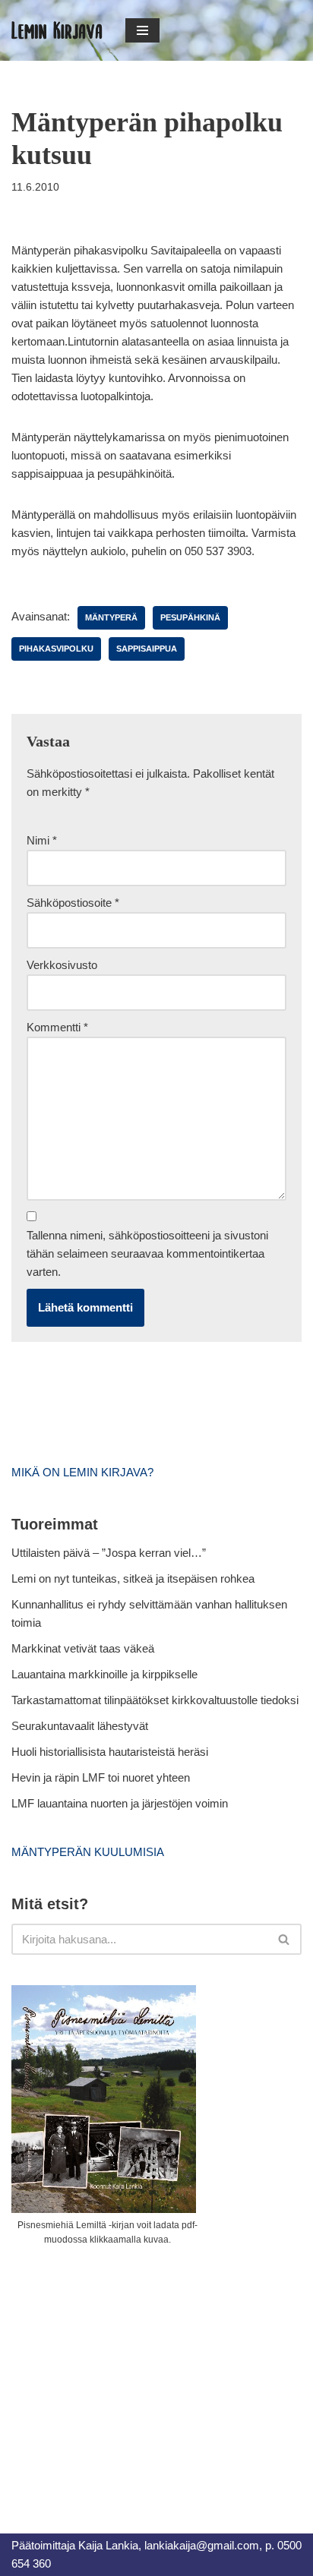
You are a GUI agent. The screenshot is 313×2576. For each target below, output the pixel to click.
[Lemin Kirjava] (57, 30)
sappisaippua (147, 649)
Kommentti (57, 1027)
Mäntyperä (111, 617)
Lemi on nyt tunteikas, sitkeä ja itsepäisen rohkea (133, 1578)
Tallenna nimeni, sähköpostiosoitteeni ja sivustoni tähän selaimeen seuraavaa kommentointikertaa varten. (147, 1253)
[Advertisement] (125, 2372)
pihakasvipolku (56, 649)
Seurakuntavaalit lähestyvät (80, 1726)
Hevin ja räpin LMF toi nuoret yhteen (101, 1777)
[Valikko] (142, 30)
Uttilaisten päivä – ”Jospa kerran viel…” (110, 1553)
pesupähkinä (190, 617)
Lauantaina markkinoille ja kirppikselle (104, 1674)
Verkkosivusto (62, 965)
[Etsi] (285, 1939)
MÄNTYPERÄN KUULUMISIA (88, 1852)
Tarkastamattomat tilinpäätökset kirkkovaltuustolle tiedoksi (155, 1700)
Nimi (42, 840)
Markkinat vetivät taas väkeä (83, 1648)
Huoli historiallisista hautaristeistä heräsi (110, 1752)
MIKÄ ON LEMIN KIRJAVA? (82, 1472)
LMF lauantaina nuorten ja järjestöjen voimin (120, 1803)
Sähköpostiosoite (73, 903)
